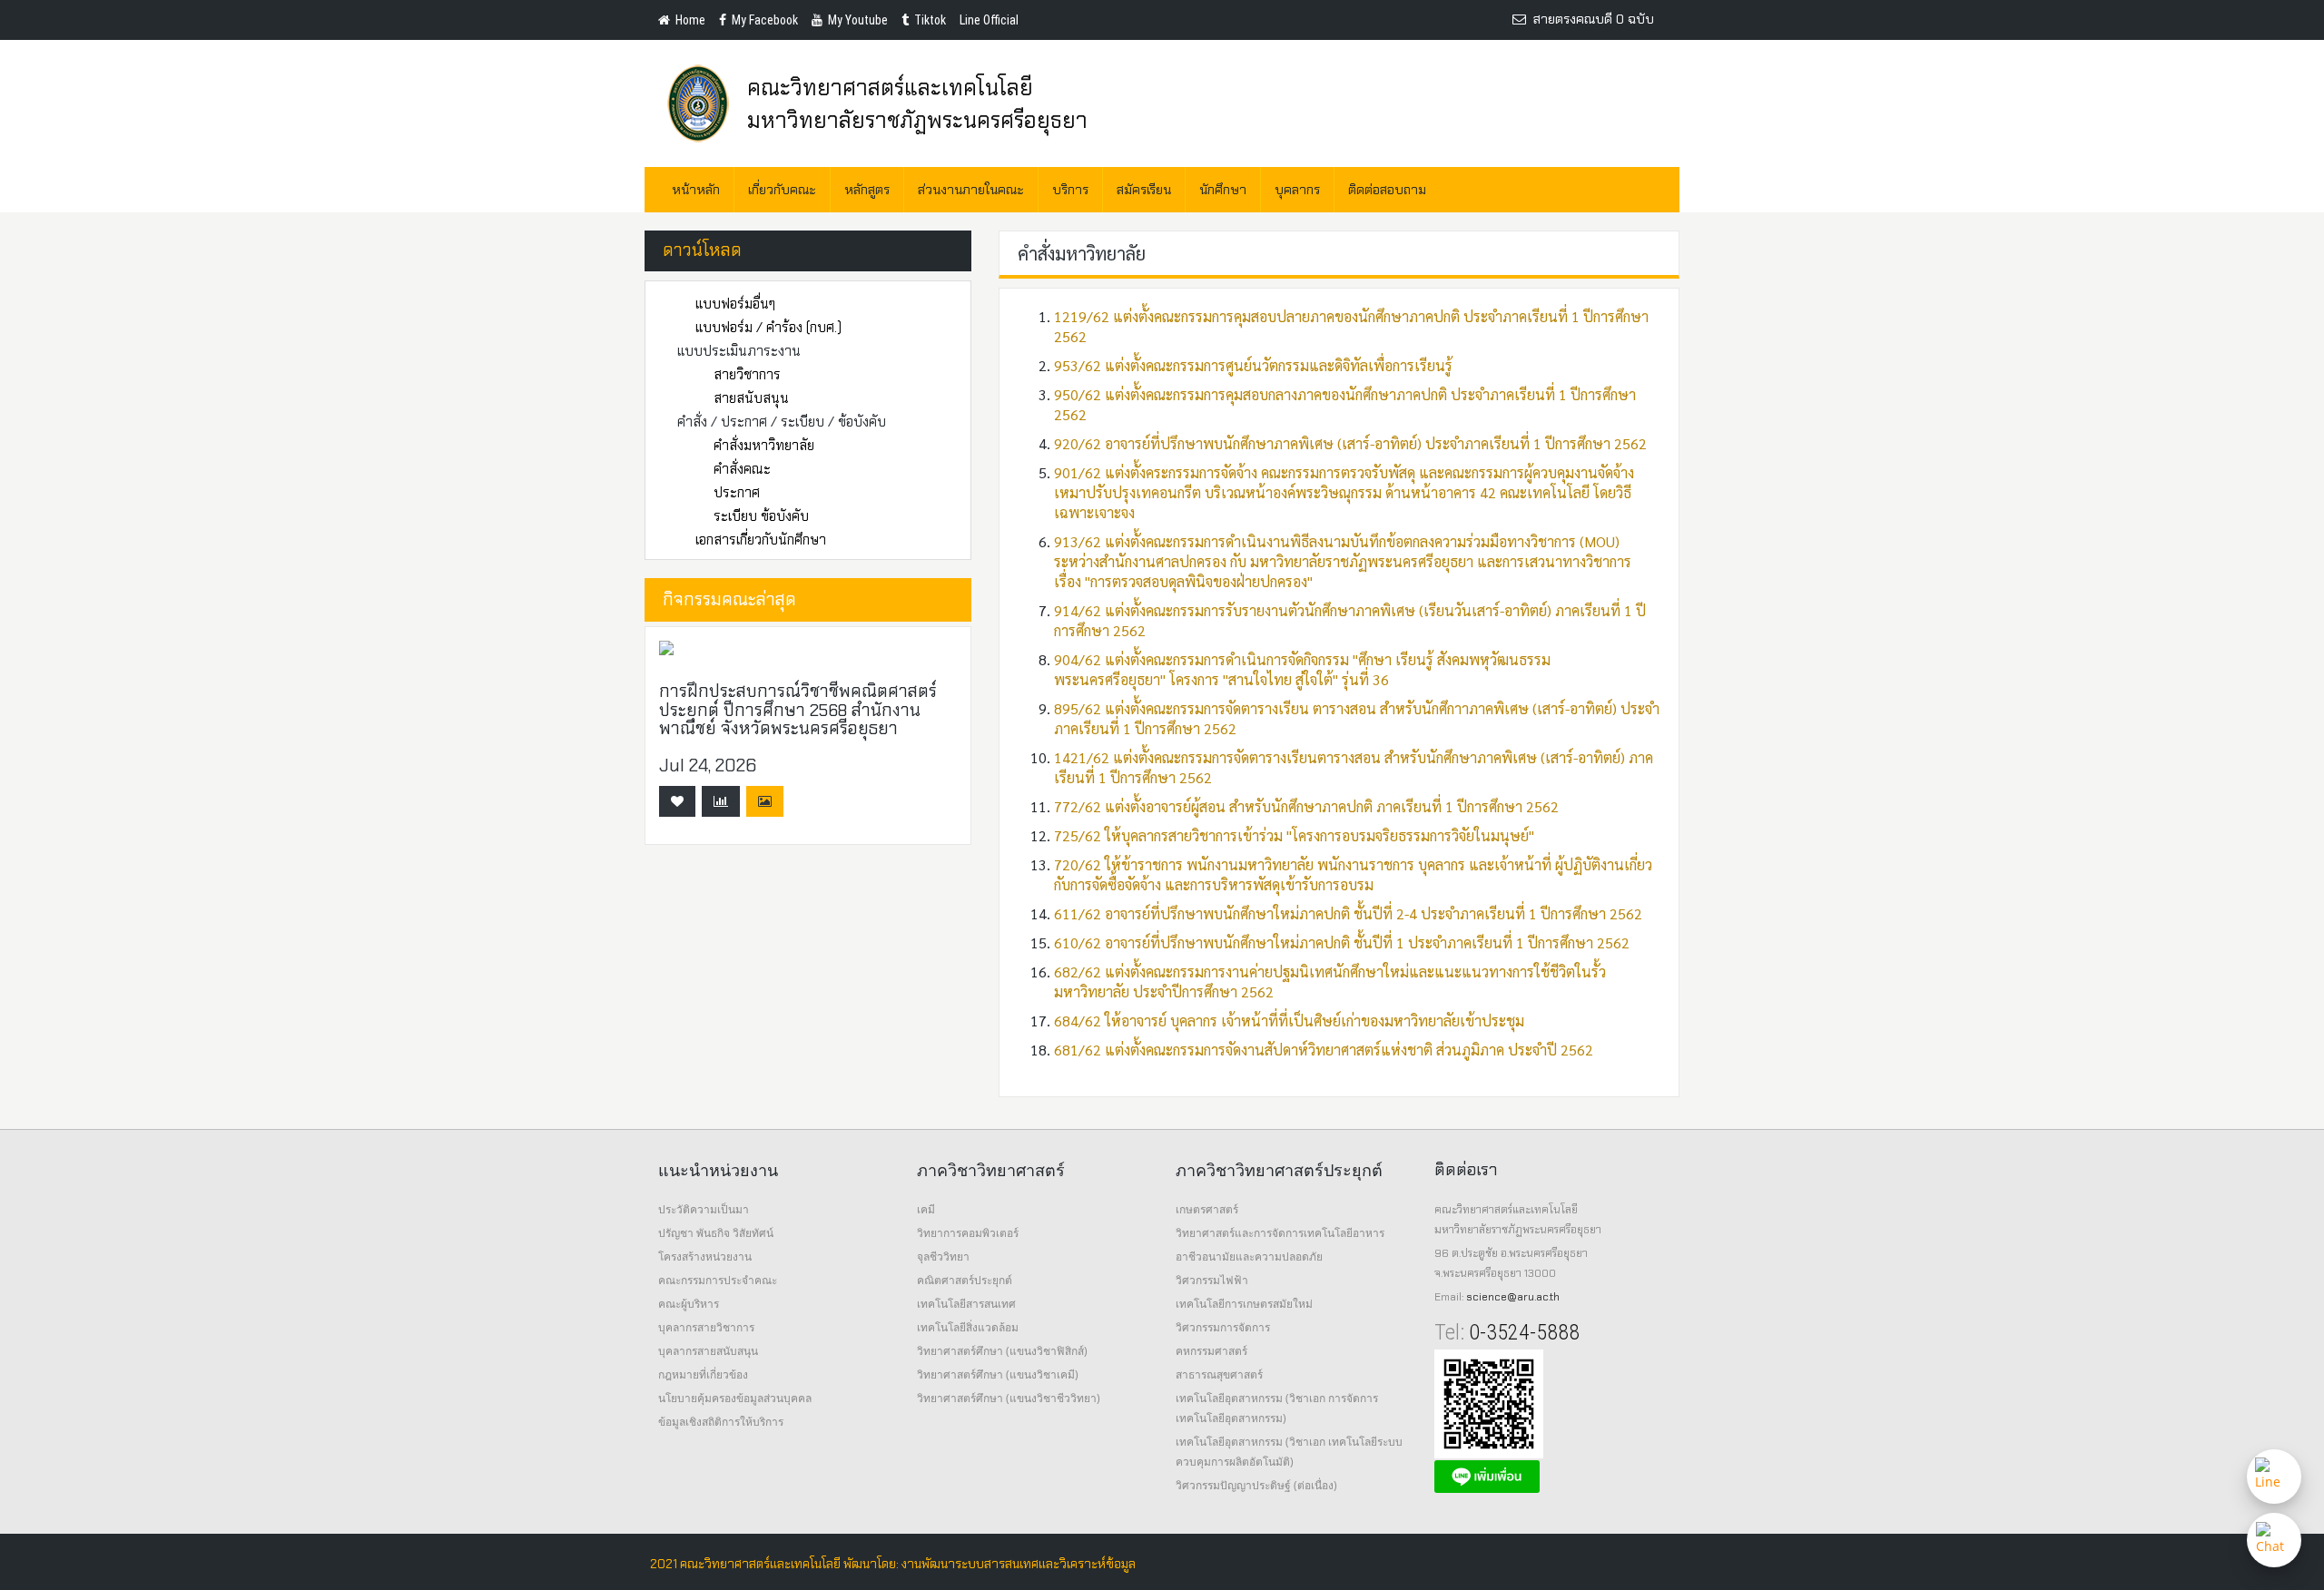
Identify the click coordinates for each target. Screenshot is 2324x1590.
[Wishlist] (677, 801)
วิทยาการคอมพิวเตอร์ (968, 1233)
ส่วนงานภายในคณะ (971, 190)
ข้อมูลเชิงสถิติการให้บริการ (721, 1422)
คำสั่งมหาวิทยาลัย (764, 446)
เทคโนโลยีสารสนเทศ (966, 1304)
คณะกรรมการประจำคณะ (718, 1280)
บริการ (1070, 190)
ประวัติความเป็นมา (704, 1209)
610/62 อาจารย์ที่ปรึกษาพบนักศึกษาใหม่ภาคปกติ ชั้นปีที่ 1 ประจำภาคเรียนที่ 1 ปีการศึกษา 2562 (1342, 942)
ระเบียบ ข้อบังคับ (761, 516)
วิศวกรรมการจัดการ (1223, 1327)
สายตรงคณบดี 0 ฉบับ (1590, 19)
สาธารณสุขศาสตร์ (1219, 1374)
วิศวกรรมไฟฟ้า (1212, 1280)
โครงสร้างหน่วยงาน (705, 1256)
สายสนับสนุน (751, 398)
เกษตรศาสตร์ (1207, 1209)
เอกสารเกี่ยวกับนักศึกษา (761, 540)
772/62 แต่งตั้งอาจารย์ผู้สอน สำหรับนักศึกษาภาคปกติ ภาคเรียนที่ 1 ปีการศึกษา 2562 (1306, 806)
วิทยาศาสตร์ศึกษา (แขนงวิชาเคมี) (998, 1374)
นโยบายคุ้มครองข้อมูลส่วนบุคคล (735, 1398)
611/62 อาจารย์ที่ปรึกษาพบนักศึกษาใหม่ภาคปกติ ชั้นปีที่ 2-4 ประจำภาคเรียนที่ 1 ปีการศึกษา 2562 (1348, 913)
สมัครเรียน (1144, 190)
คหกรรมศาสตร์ (1211, 1351)
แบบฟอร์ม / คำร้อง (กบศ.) (768, 328)
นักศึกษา (1223, 190)
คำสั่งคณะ (742, 469)
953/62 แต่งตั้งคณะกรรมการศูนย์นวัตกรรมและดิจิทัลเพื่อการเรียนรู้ (1253, 365)
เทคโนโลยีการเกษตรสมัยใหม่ (1244, 1304)
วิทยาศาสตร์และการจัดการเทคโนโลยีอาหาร (1280, 1233)
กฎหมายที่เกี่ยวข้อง (703, 1374)
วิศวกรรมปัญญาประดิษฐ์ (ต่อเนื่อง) (1256, 1485)
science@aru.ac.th (1513, 1297)
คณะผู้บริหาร (689, 1304)
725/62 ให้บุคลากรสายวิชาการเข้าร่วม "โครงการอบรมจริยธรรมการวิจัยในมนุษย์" (1294, 835)
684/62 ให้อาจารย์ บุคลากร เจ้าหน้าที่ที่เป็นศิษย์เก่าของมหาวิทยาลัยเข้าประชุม (1289, 1021)
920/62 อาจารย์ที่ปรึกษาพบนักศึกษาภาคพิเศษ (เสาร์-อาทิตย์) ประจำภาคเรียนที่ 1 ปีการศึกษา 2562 (1350, 443)
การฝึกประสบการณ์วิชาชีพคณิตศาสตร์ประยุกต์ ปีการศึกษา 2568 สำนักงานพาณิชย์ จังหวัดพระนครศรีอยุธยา (798, 710)
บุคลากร (1297, 190)
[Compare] (721, 801)
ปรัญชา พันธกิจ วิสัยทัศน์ (716, 1233)
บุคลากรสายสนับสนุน (708, 1351)
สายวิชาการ (747, 375)
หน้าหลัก (696, 190)
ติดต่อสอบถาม (1387, 190)
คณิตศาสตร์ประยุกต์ (965, 1280)
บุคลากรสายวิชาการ (706, 1327)
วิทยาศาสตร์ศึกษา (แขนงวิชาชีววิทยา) (1009, 1398)
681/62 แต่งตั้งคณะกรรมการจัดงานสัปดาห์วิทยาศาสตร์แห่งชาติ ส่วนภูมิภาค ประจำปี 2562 (1324, 1050)
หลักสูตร (867, 190)
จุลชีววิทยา (943, 1256)
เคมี (926, 1209)
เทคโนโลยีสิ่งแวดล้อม (968, 1327)
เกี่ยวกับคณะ (782, 190)
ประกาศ (737, 493)
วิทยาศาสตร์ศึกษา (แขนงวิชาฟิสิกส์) (1002, 1351)
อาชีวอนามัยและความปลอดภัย (1249, 1256)
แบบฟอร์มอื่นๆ (735, 304)
